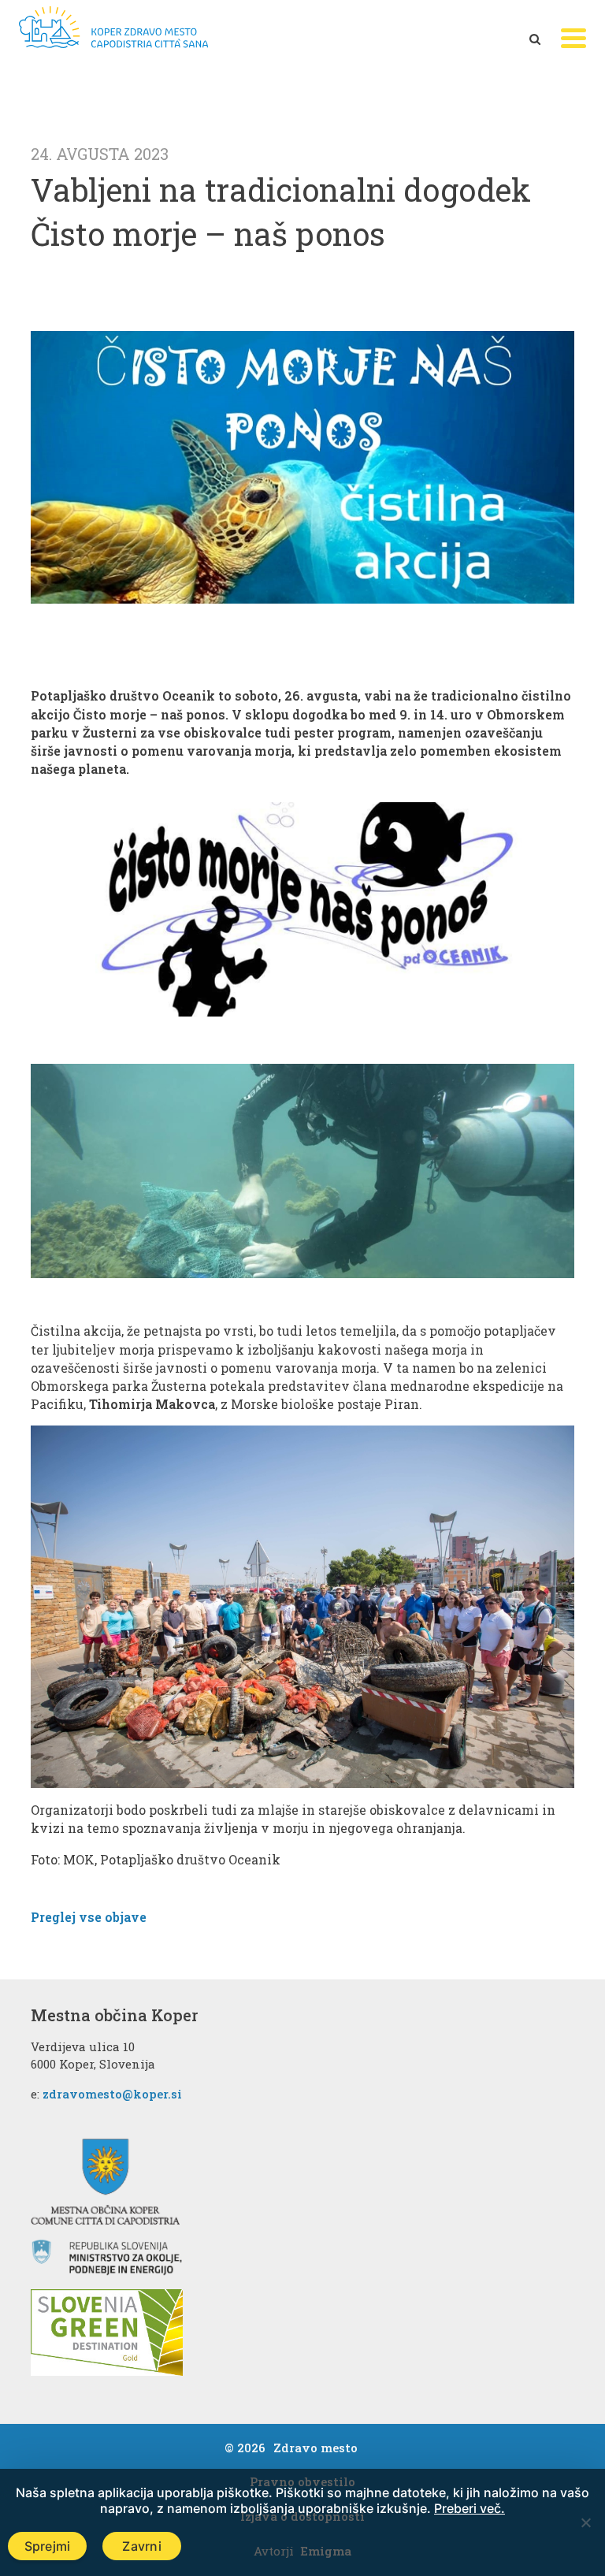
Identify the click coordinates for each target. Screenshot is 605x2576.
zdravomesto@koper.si (112, 2094)
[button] (573, 38)
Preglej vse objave (89, 1917)
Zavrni (142, 2546)
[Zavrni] (585, 2522)
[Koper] (113, 27)
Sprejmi (48, 2546)
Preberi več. (470, 2508)
